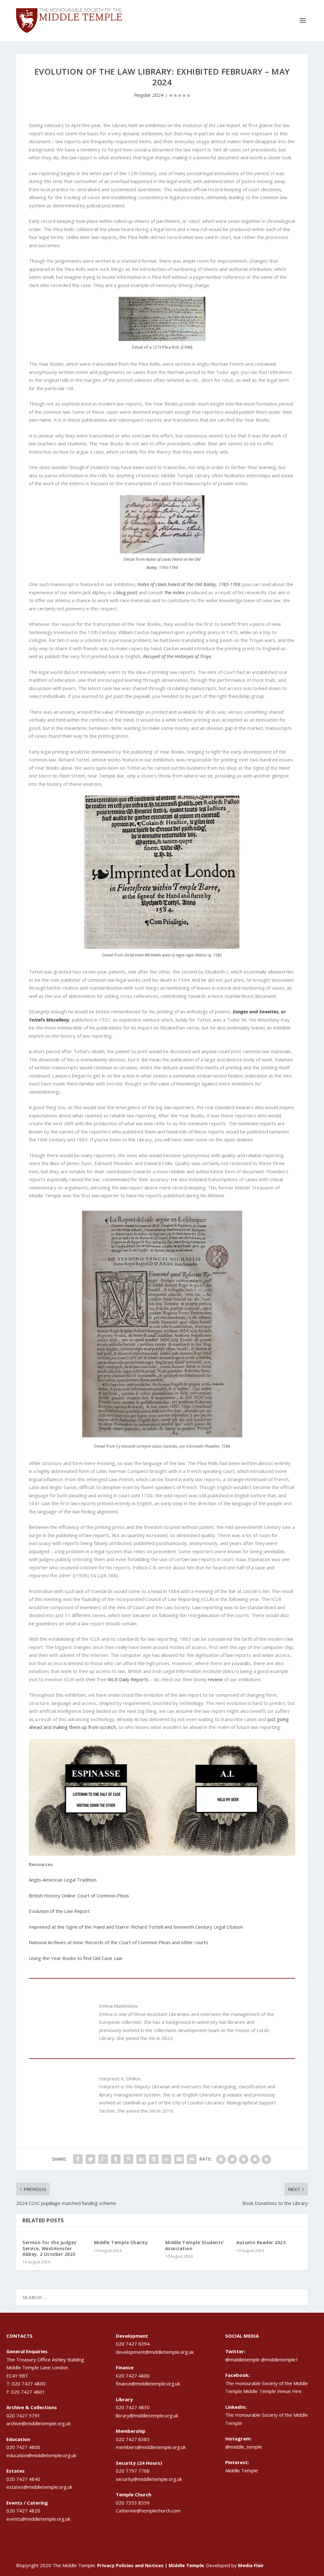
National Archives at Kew (56, 1942)
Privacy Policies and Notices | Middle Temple (150, 2565)
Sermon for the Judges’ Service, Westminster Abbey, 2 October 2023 (50, 2248)
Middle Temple (242, 2470)
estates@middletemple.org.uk (39, 2487)
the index (175, 592)
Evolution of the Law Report (59, 1911)
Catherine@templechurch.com (148, 2511)
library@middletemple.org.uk (147, 2415)
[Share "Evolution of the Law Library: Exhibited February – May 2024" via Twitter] (90, 2159)
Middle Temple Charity (121, 2242)
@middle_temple (244, 2447)
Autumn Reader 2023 (261, 2242)
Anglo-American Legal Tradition (63, 1880)
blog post (127, 592)
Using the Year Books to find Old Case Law (76, 1958)
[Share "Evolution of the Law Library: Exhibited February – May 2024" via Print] (192, 2159)
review (215, 1679)
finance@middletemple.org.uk (148, 2384)
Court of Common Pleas (103, 1895)
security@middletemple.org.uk (149, 2479)
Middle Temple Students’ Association (195, 2245)
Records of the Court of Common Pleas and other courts (147, 1942)
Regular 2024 (149, 95)
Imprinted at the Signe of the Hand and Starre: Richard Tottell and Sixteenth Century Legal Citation (136, 1927)
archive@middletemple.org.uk (38, 2423)
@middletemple (243, 2359)
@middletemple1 (280, 2359)
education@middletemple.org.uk (41, 2455)
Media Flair (251, 2565)
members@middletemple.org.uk (151, 2447)
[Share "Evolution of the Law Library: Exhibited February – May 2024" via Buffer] (154, 2159)
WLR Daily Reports (128, 1679)
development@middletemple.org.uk (155, 2352)
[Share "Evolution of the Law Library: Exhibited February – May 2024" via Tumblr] (116, 2159)
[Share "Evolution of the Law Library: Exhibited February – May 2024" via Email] (179, 2159)
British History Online (52, 1895)
